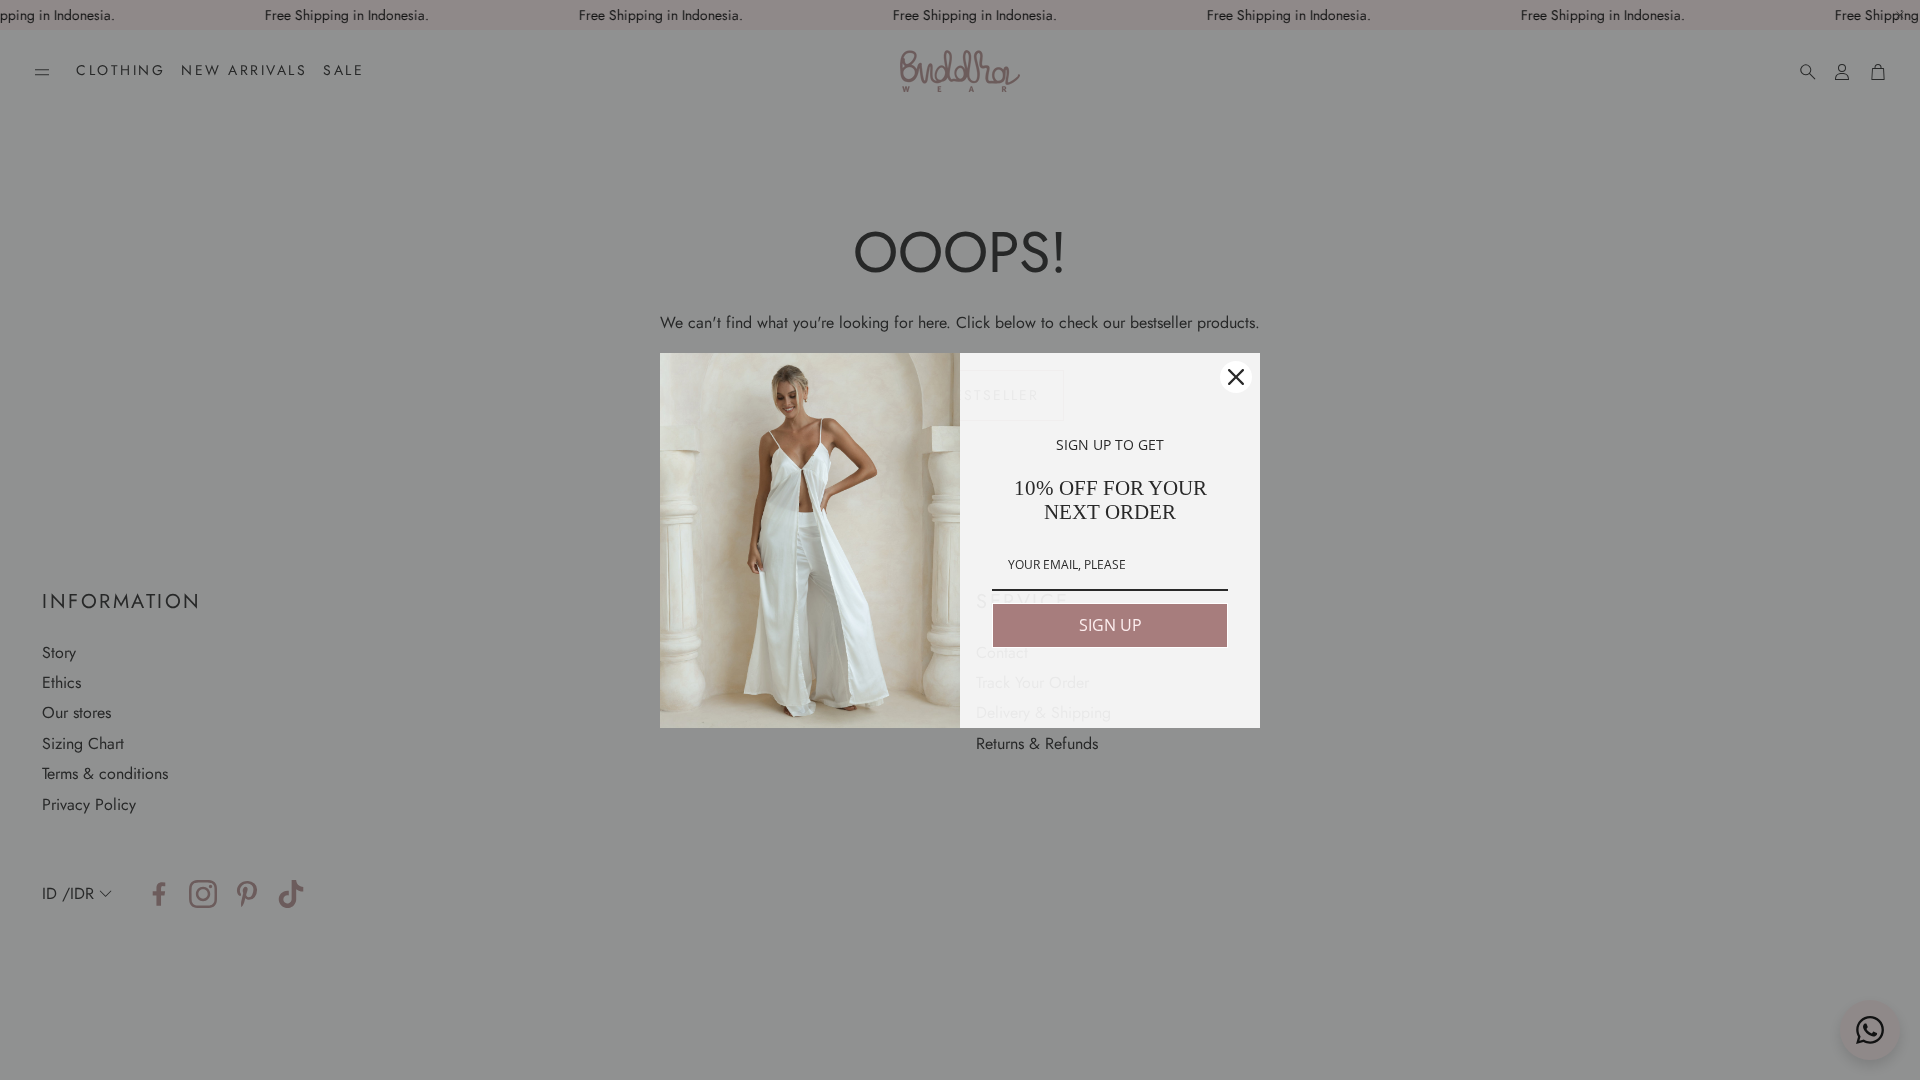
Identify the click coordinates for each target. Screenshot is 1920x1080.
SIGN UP (1110, 625)
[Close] (1236, 377)
